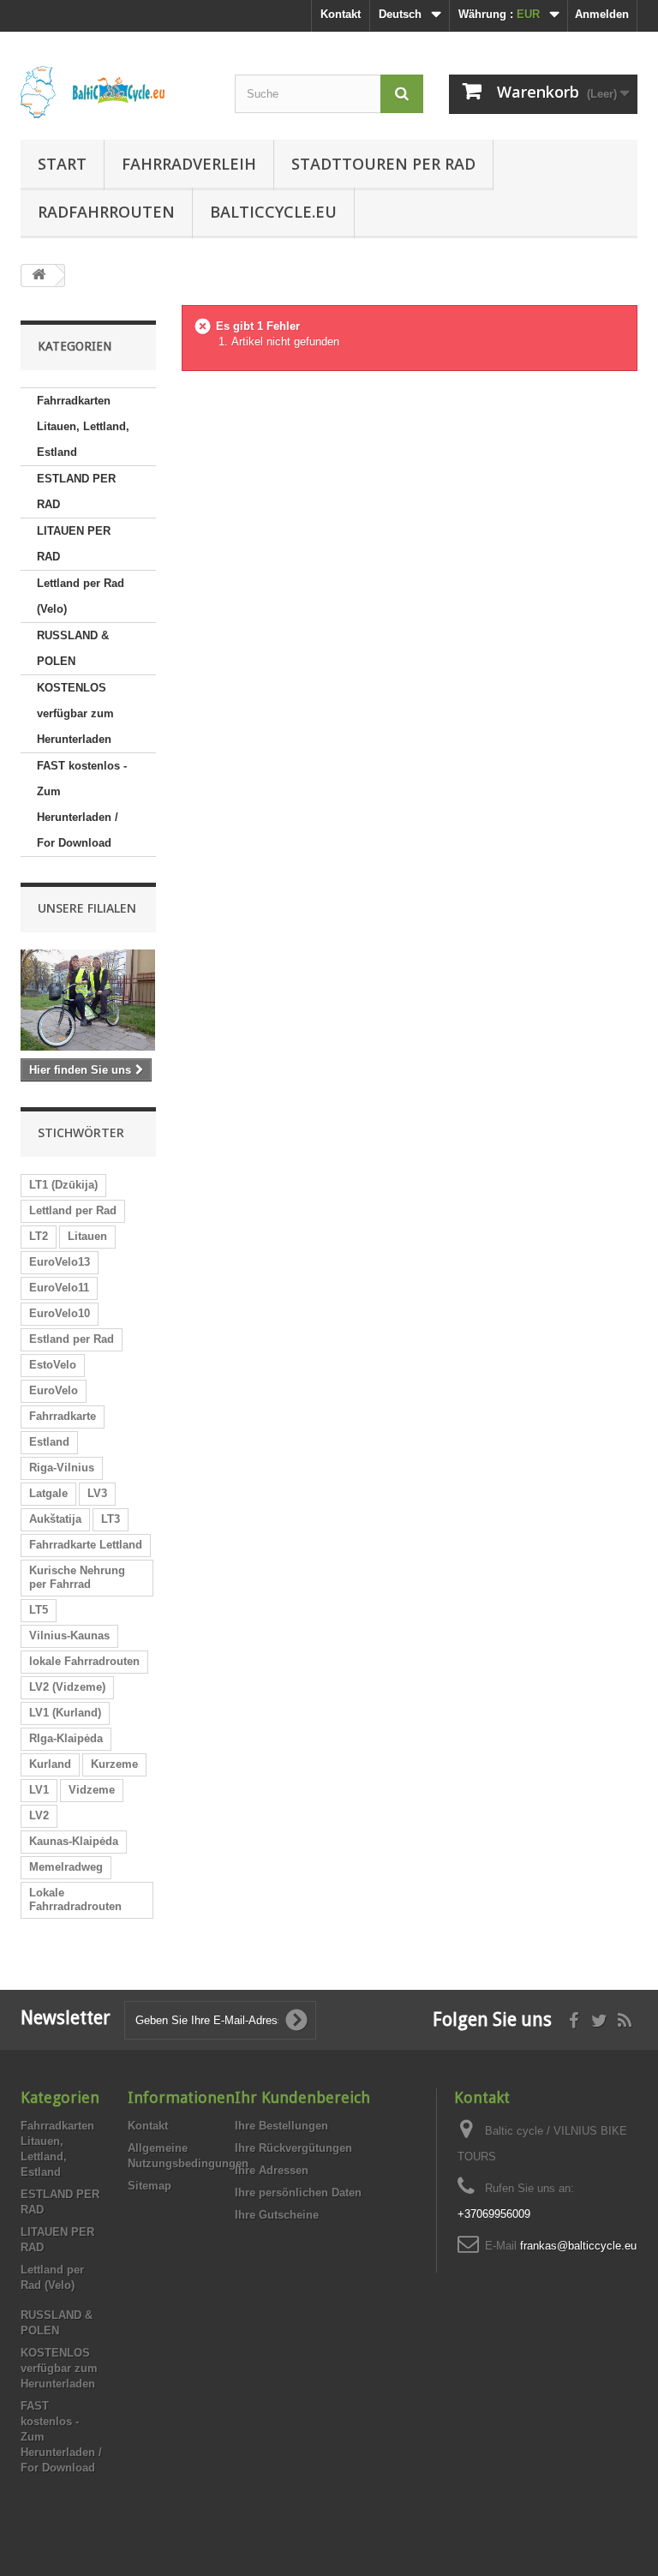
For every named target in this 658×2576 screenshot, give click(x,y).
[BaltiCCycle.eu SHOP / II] (115, 92)
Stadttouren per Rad (383, 164)
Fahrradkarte (63, 1416)
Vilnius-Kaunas (69, 1635)
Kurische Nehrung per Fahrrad (77, 1577)
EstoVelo (53, 1365)
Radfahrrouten (106, 212)
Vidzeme (92, 1790)
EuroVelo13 (60, 1262)
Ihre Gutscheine (277, 2215)
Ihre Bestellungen (281, 2126)
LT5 (39, 1610)
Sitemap (150, 2186)
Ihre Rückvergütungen (293, 2148)
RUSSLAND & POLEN (73, 648)
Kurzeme (114, 1764)
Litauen (87, 1236)
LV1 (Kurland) (65, 1713)
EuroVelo (54, 1390)
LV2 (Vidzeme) (67, 1687)
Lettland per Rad (73, 1210)
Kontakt (341, 14)
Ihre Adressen (272, 2170)
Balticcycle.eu (273, 212)
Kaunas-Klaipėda (74, 1841)
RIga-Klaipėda (66, 1738)
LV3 (97, 1493)
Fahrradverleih (189, 164)
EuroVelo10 (60, 1313)
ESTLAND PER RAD (76, 491)
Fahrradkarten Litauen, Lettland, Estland (83, 426)
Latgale (48, 1493)
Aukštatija (55, 1519)
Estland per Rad (72, 1339)
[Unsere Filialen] (88, 1000)
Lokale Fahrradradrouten (75, 1899)
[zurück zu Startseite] (39, 276)
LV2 (39, 1815)
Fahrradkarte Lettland (86, 1545)
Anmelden (602, 14)
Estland (49, 1442)
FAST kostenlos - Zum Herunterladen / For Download (82, 804)
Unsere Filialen (87, 908)
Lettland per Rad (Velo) (81, 596)
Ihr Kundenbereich (302, 2097)
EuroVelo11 (59, 1288)
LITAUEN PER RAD (74, 544)
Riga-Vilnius (62, 1468)
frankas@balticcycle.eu (578, 2246)
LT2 (39, 1236)
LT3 (111, 1519)
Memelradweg (66, 1867)
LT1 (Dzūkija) (63, 1185)
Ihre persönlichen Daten (298, 2193)
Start (62, 164)
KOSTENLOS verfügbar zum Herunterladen (75, 713)
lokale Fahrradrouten (84, 1661)
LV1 (39, 1790)
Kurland (50, 1764)
